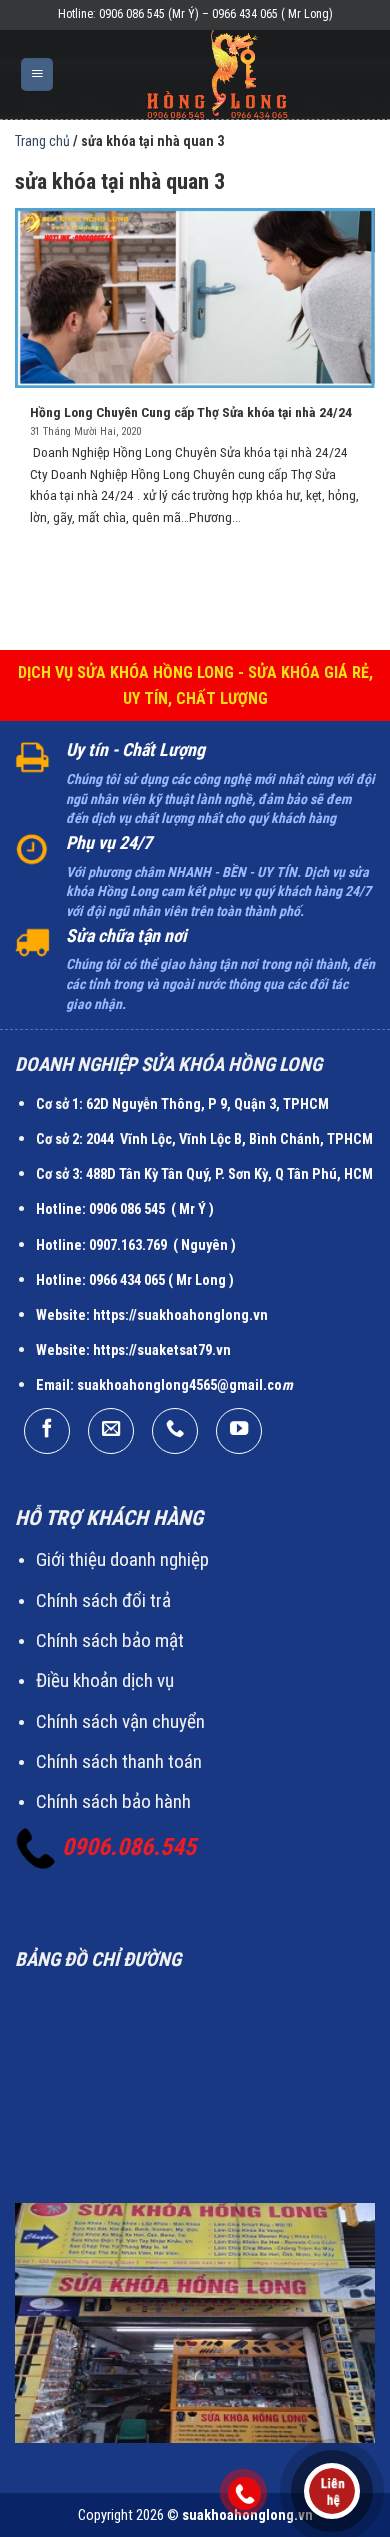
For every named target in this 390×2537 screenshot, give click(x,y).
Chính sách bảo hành (113, 1801)
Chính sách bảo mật (110, 1640)
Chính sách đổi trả (103, 1600)
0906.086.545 (129, 1847)
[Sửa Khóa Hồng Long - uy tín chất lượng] (217, 75)
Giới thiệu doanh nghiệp (122, 1559)
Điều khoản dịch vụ (105, 1680)
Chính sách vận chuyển (120, 1721)
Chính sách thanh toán (119, 1761)
